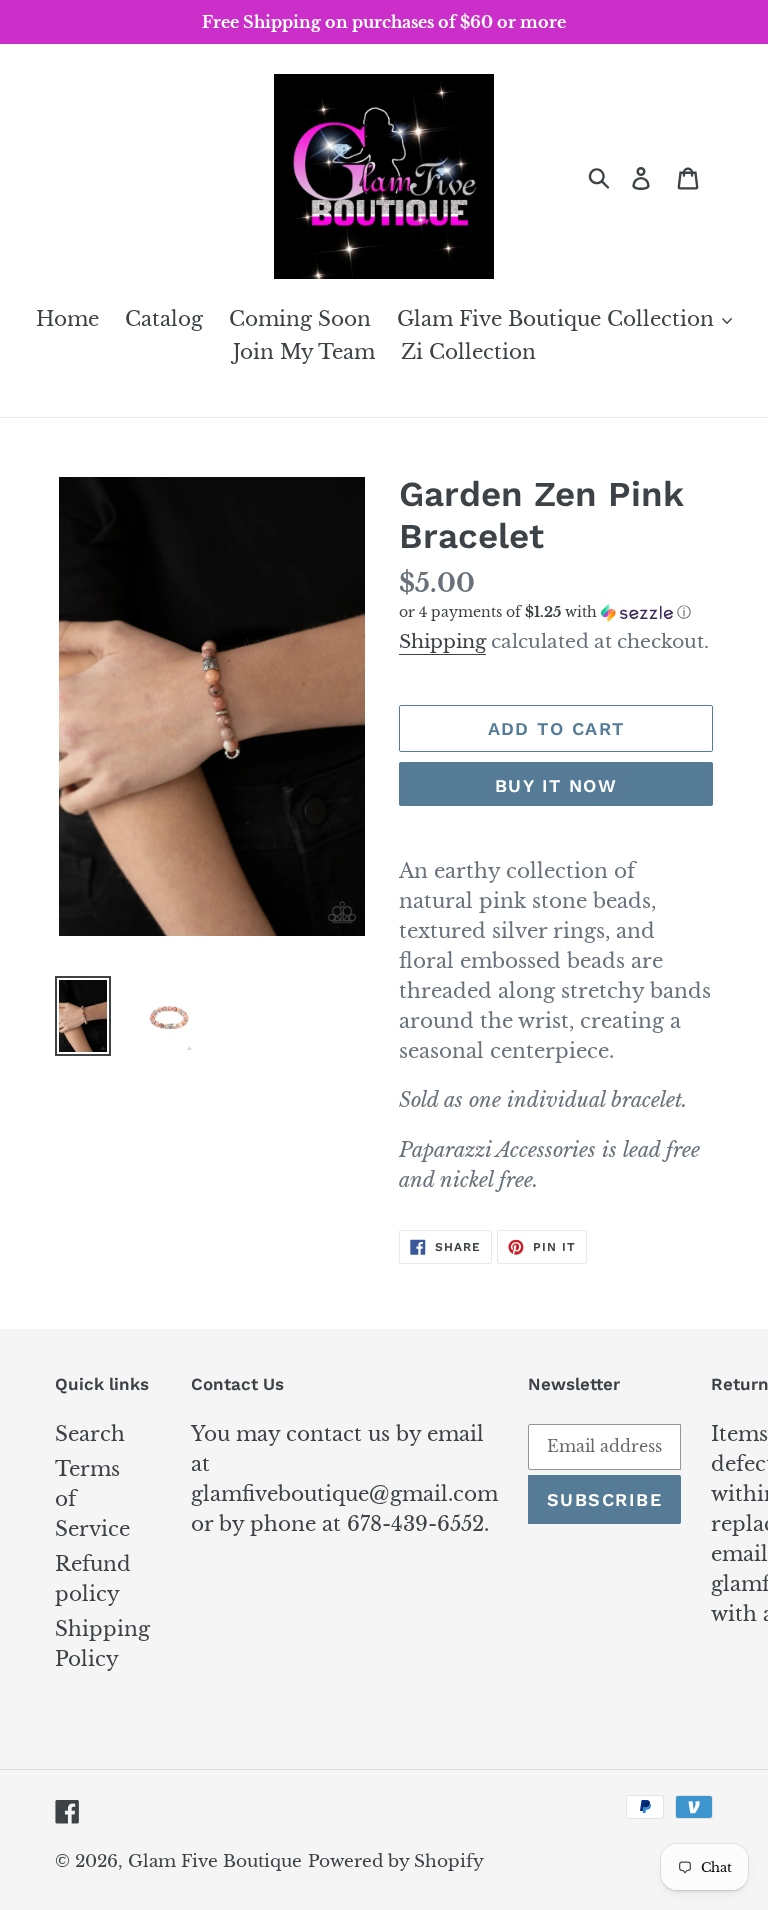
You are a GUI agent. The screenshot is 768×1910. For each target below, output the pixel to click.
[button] (556, 612)
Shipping (442, 641)
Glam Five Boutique (215, 1861)
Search (90, 1434)
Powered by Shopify (396, 1861)
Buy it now (556, 785)
